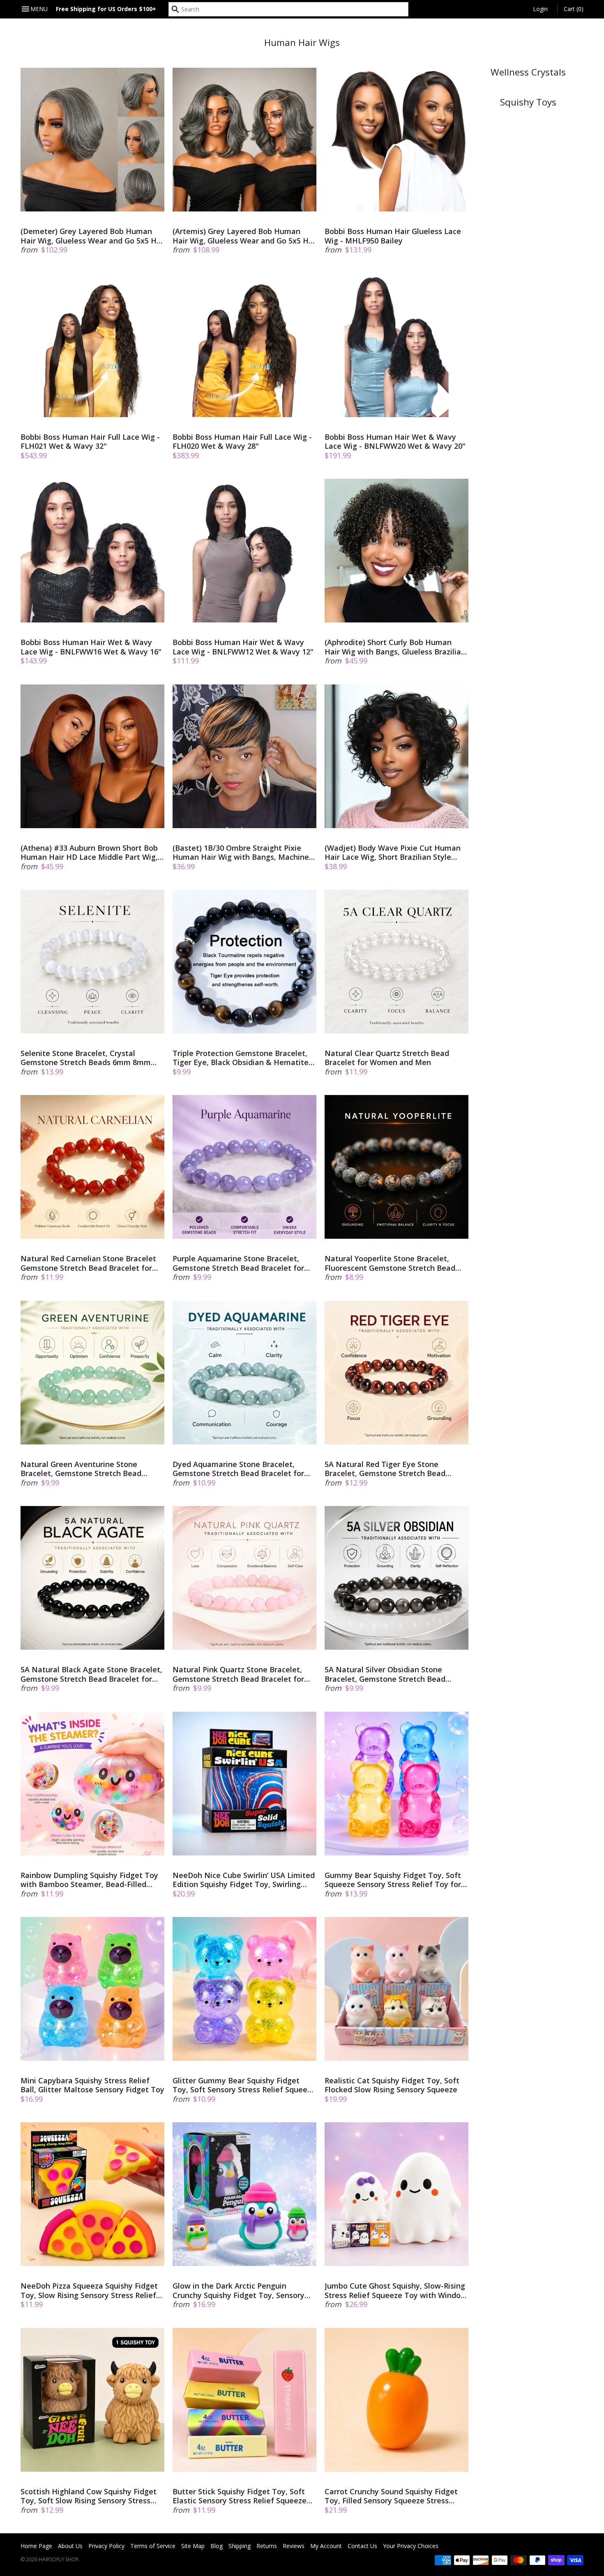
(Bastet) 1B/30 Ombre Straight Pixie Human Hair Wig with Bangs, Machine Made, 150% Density (241, 853)
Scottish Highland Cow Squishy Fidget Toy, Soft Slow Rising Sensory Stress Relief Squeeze (89, 2496)
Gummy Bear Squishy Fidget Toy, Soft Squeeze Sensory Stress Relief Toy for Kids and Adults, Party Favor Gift (393, 1880)
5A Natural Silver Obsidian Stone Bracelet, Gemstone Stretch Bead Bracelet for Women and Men (385, 1674)
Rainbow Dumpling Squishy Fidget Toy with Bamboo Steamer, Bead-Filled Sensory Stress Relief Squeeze (89, 1880)
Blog (217, 2546)
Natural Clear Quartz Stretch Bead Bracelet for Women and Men (387, 1058)
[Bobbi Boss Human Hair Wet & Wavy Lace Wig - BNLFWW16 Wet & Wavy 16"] (92, 551)
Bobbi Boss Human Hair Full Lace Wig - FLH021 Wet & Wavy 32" (90, 442)
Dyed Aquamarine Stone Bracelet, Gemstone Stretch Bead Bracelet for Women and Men (238, 1469)
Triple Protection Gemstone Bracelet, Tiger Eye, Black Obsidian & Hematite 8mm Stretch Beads (241, 1058)
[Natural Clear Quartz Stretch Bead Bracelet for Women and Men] (397, 962)
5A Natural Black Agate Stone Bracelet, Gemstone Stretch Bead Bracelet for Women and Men (91, 1674)
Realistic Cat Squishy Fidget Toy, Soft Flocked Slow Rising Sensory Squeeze (392, 2085)
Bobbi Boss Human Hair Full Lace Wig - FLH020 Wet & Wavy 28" (242, 442)
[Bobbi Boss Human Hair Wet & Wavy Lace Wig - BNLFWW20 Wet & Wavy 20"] (397, 345)
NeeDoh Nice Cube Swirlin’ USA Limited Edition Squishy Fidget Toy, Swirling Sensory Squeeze (244, 1880)
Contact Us (362, 2546)
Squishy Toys (528, 102)
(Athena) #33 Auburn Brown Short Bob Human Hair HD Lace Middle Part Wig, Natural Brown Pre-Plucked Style (89, 853)
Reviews (294, 2546)
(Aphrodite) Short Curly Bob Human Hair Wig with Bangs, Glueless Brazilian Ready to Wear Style (395, 647)
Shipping (240, 2546)
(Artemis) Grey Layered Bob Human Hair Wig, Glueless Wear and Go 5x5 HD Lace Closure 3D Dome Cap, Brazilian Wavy (243, 236)
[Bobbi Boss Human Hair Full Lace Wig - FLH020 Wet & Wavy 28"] (244, 345)
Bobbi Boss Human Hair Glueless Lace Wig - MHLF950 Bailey (393, 236)
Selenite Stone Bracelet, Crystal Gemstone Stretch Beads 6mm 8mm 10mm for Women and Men (86, 1058)
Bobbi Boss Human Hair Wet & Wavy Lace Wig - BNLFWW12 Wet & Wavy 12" (243, 647)
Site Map (193, 2546)
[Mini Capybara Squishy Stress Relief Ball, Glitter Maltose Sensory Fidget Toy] (92, 1989)
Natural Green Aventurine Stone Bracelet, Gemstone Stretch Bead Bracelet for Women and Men (81, 1469)
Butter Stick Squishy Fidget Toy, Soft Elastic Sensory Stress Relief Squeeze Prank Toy (240, 2496)
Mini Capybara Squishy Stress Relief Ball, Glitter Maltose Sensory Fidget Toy (92, 2085)
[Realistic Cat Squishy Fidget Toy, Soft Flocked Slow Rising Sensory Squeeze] (397, 1989)
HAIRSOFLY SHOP (59, 2559)
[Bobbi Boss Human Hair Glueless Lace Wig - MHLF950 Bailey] (397, 140)
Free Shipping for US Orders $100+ (106, 9)
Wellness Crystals (528, 72)
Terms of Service (153, 2546)
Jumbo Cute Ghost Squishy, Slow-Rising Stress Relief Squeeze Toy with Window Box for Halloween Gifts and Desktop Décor (396, 2290)
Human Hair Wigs (302, 42)
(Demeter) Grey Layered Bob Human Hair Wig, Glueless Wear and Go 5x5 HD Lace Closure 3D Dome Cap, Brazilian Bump (91, 236)
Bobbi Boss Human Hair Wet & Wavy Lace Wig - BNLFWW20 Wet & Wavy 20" (395, 442)
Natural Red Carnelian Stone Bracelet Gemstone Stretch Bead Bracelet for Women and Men (88, 1263)
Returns (267, 2546)
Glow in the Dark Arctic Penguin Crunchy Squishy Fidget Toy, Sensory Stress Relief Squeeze (239, 2290)
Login (540, 9)
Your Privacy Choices (411, 2546)
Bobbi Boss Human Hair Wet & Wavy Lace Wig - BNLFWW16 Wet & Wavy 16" (91, 647)
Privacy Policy (106, 2546)
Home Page (36, 2546)
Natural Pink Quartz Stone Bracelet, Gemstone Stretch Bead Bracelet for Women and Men (238, 1674)
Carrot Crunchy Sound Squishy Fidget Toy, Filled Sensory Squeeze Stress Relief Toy (391, 2496)
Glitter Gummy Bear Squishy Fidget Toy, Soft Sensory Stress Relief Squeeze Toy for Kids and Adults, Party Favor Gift (244, 2085)
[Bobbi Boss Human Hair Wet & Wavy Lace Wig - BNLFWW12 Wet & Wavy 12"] (244, 551)
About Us (70, 2546)
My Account (326, 2546)
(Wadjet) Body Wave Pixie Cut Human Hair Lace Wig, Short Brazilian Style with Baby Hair (393, 853)
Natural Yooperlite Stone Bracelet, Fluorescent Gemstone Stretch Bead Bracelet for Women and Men (390, 1263)
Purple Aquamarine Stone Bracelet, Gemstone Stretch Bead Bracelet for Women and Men (238, 1263)
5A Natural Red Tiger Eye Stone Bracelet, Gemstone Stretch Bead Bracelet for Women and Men (385, 1469)
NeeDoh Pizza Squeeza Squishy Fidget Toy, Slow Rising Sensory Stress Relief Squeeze (89, 2290)
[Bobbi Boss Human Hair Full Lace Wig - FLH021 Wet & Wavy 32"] (92, 345)
